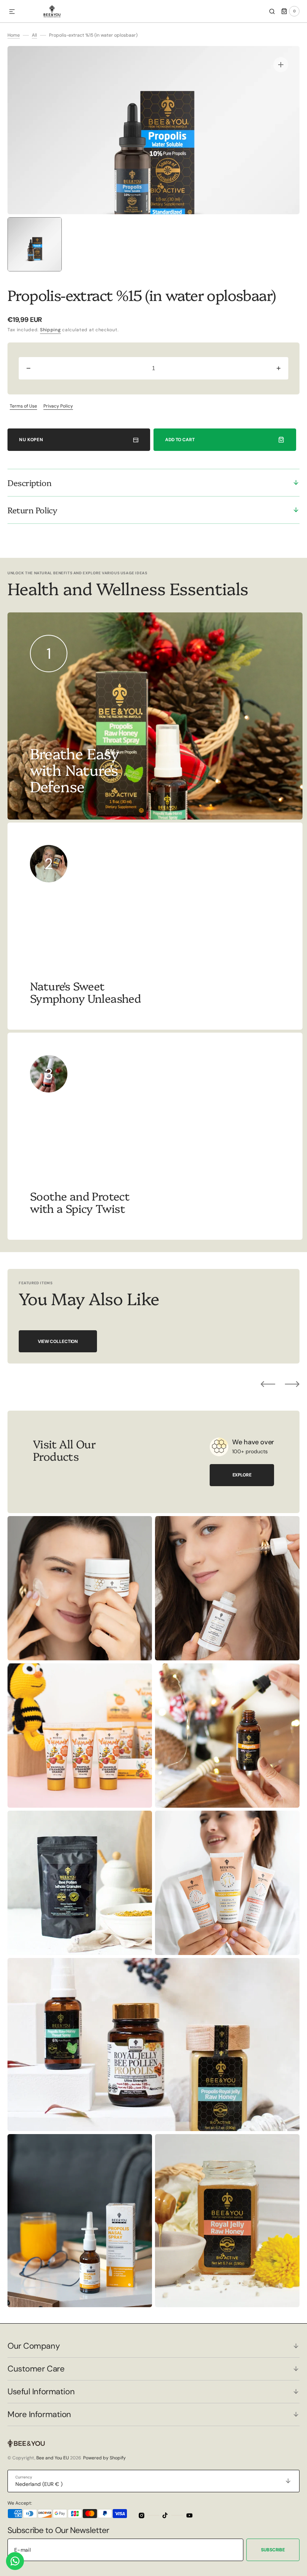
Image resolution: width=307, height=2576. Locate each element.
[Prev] (268, 1384)
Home (14, 35)
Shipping (51, 330)
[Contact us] (15, 2561)
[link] (155, 926)
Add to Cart (180, 440)
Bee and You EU (53, 2458)
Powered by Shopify (104, 2458)
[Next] (292, 1384)
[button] (12, 12)
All (34, 35)
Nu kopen (31, 440)
